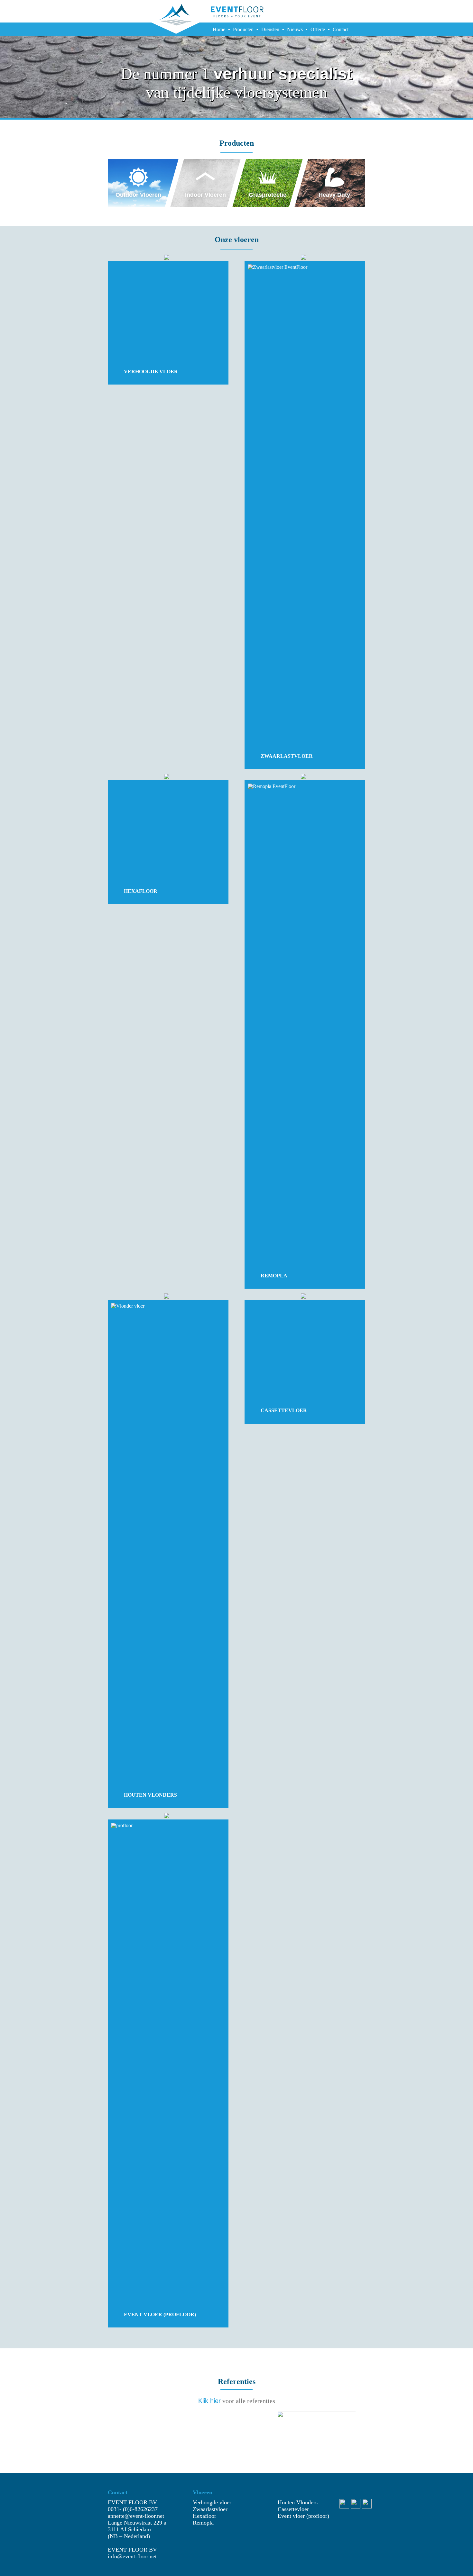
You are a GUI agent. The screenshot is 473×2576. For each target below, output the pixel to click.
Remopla (203, 2523)
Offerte (318, 29)
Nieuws (295, 29)
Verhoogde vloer (212, 2502)
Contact (341, 29)
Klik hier (209, 2401)
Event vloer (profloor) (303, 2516)
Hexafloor (204, 2516)
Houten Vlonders (298, 2502)
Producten (243, 29)
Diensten (270, 29)
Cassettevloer (293, 2509)
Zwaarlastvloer (210, 2509)
